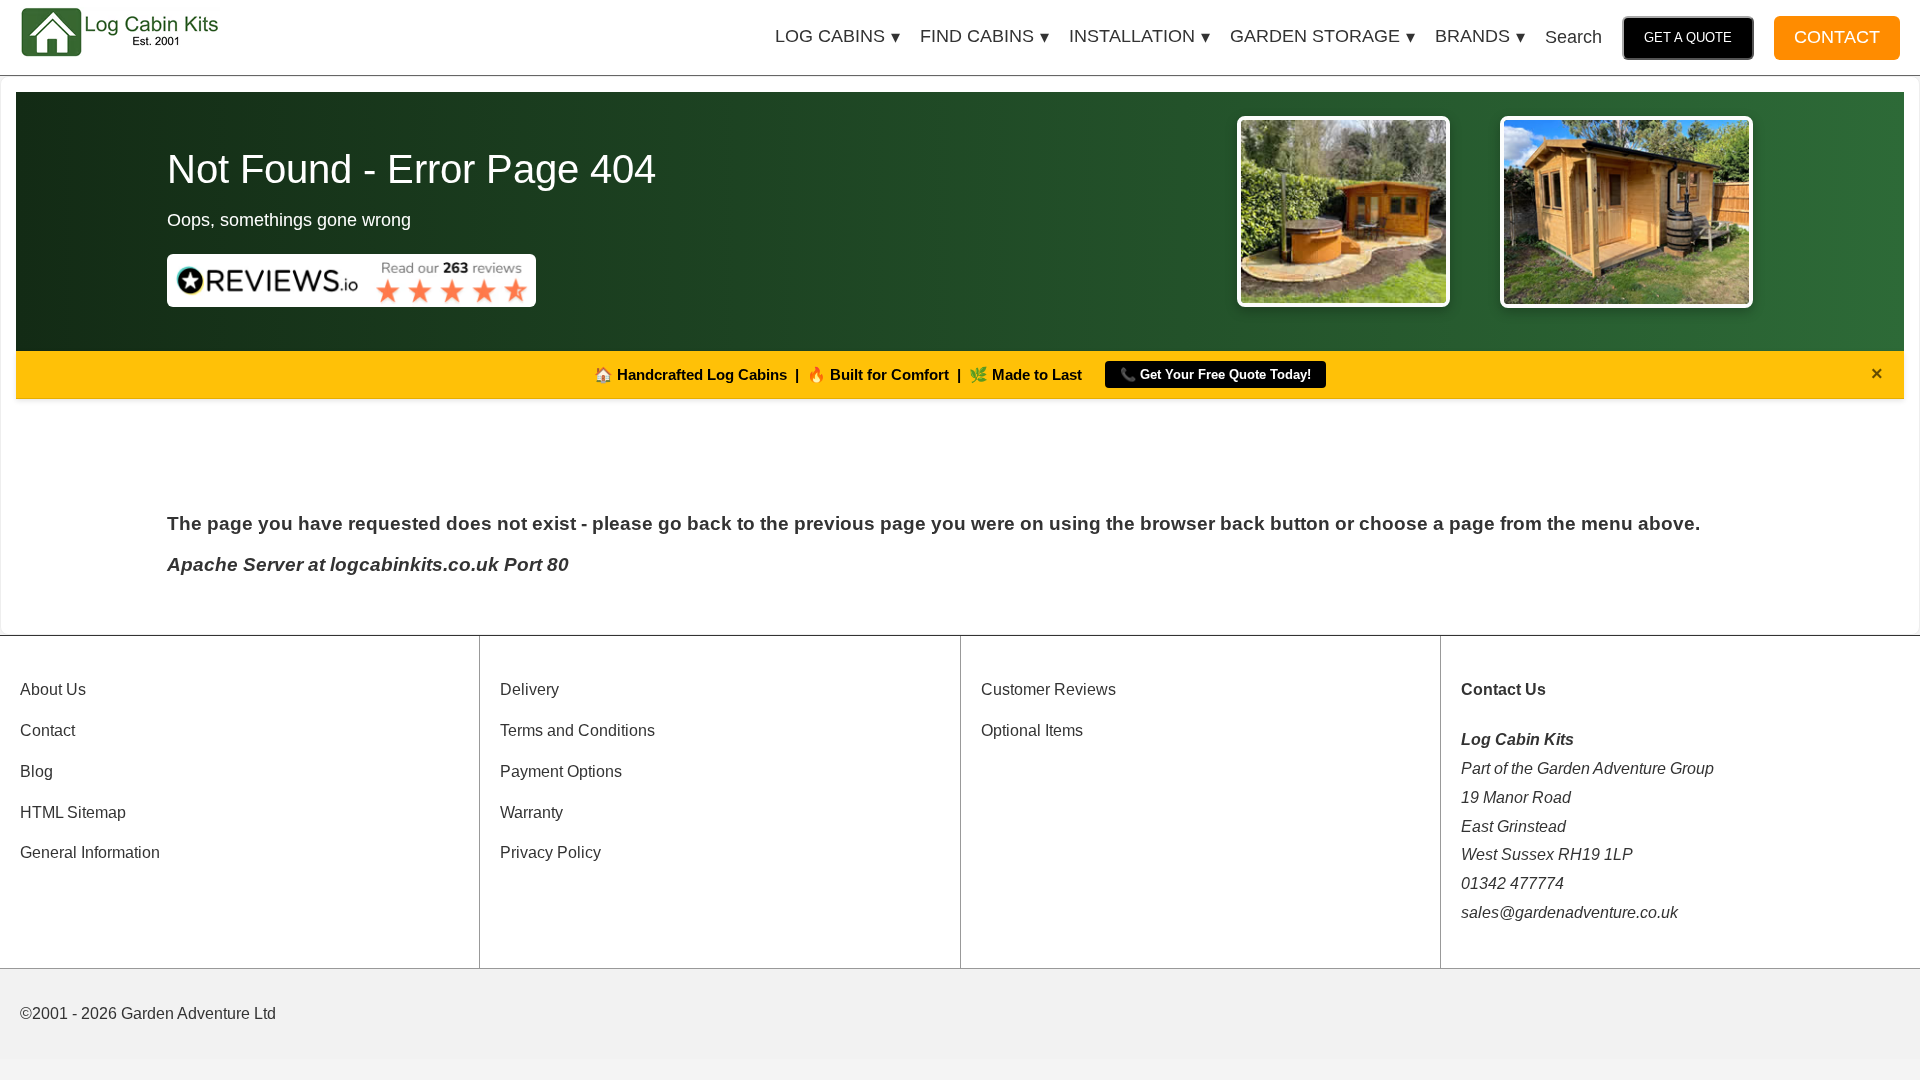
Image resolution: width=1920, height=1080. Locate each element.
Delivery (529, 689)
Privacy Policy (550, 852)
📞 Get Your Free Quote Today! (1215, 374)
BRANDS (1472, 36)
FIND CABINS (977, 36)
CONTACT (1837, 37)
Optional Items (1032, 730)
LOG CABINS (830, 36)
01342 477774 (1512, 883)
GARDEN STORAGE (1315, 36)
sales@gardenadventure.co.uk (1569, 912)
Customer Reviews (1048, 689)
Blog (36, 771)
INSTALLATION (1132, 36)
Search (1573, 37)
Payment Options (561, 771)
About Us (53, 689)
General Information (90, 852)
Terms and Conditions (577, 730)
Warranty (531, 812)
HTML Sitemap (73, 812)
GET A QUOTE (1688, 37)
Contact (47, 730)
